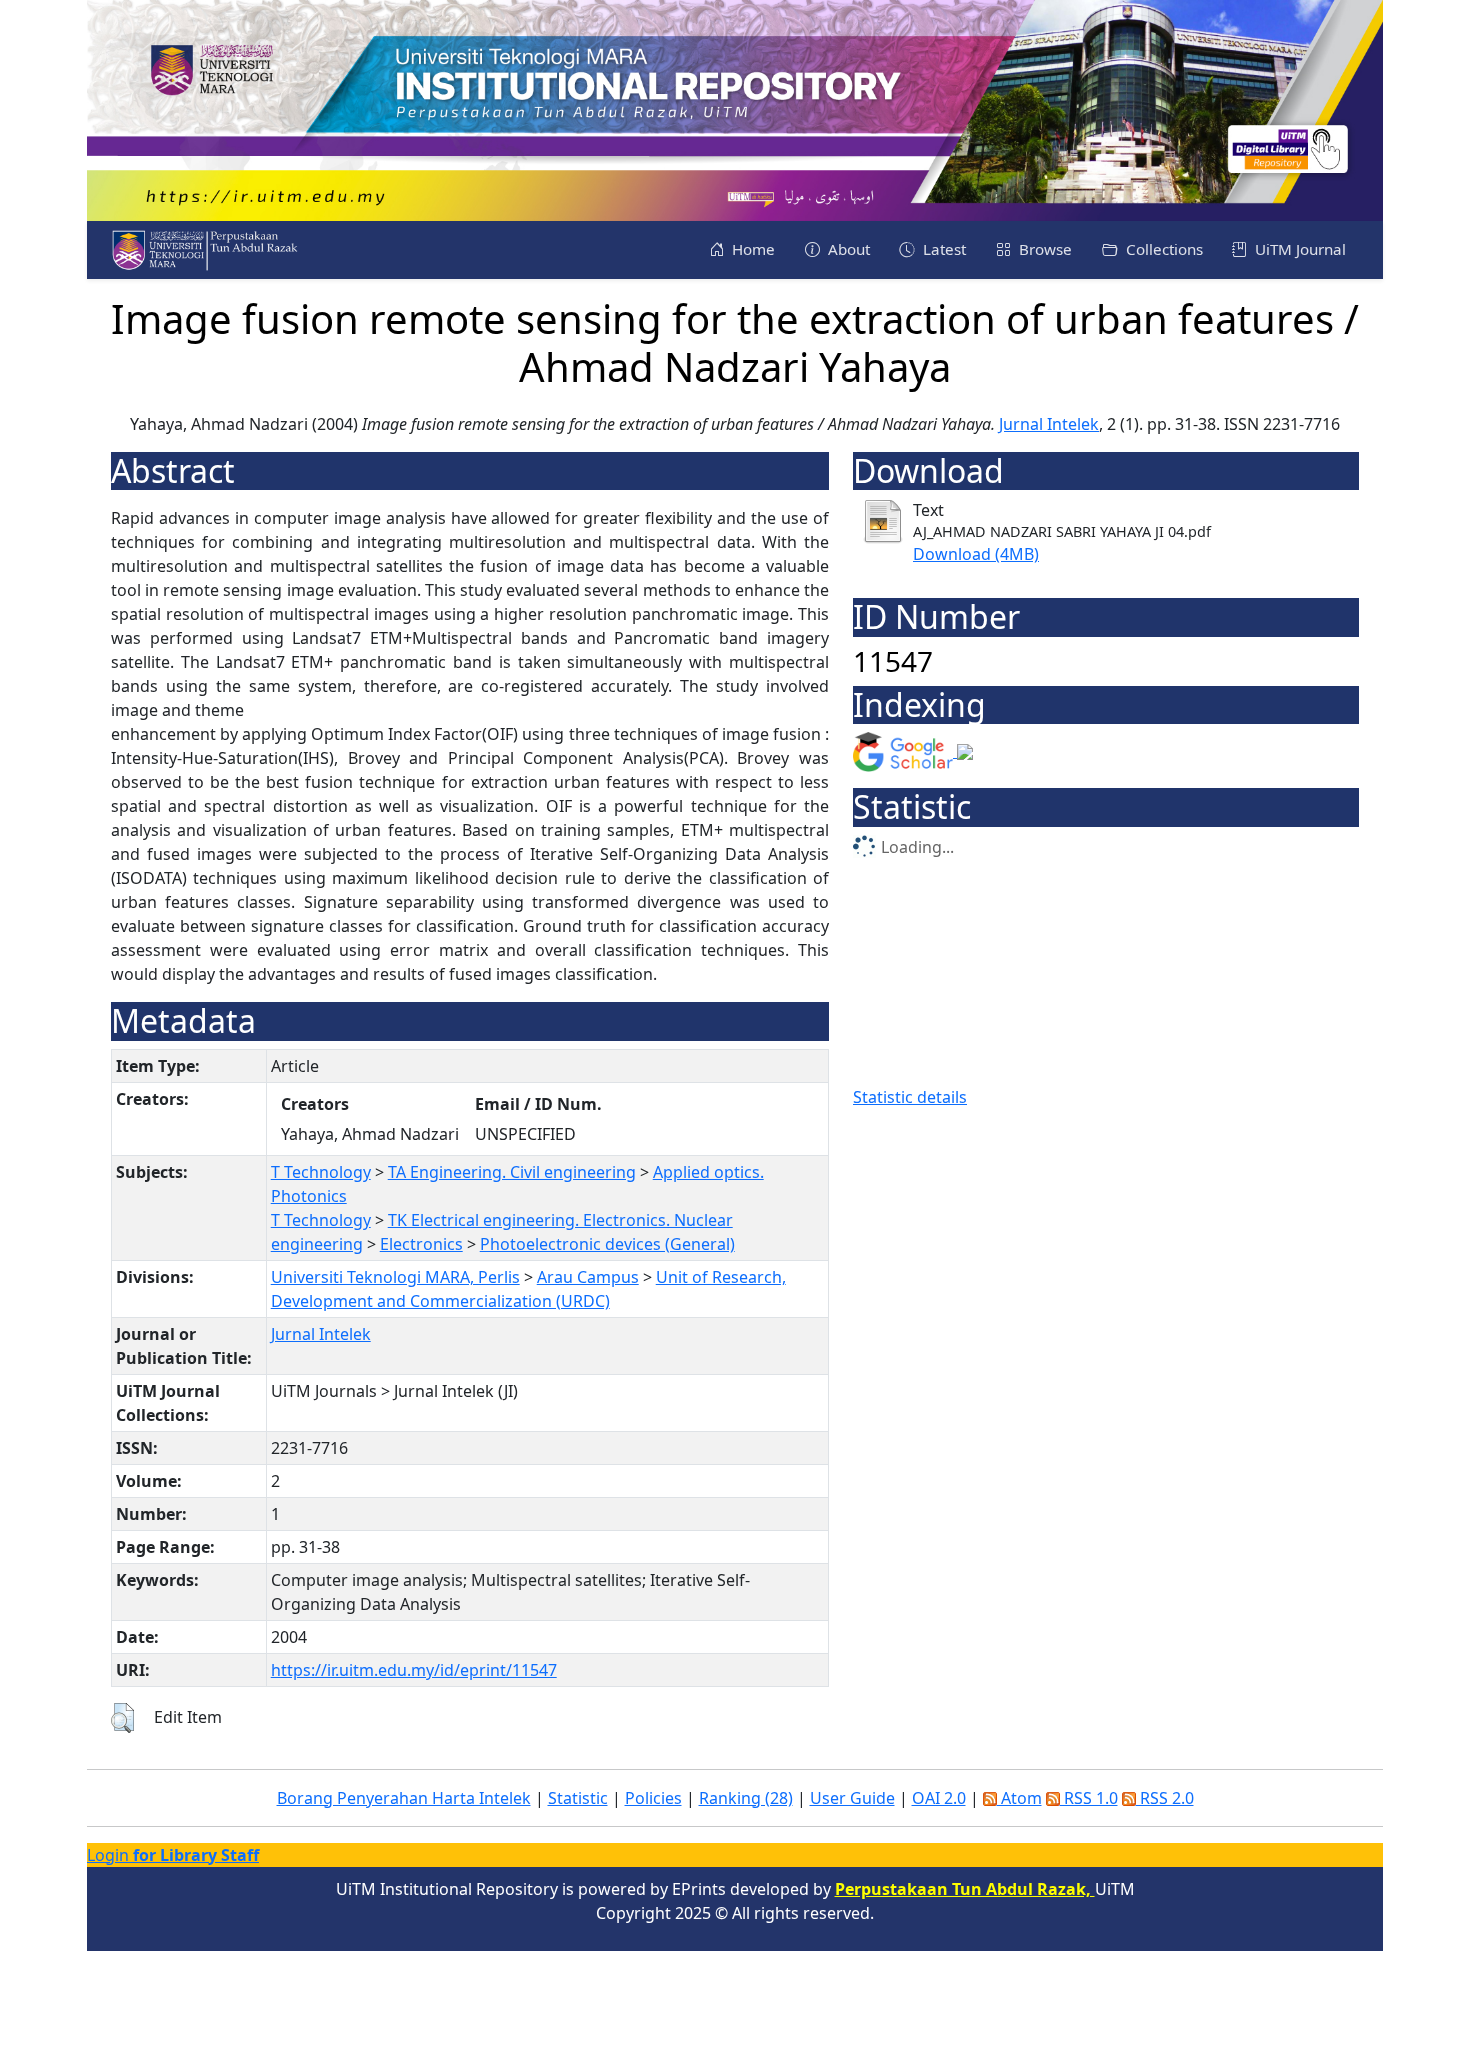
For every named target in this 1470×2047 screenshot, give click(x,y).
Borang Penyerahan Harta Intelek (404, 1798)
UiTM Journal (1298, 249)
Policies (653, 1798)
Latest (942, 249)
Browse (1043, 249)
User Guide (852, 1798)
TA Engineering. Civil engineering (512, 1172)
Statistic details (910, 1097)
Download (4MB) (976, 554)
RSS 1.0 (1089, 1798)
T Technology (321, 1172)
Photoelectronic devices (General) (607, 1244)
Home (751, 249)
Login (173, 1855)
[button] (122, 1718)
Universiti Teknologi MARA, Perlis (395, 1277)
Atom (1019, 1798)
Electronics (421, 1244)
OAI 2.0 (939, 1798)
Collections (1162, 249)
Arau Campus (588, 1277)
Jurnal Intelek (1049, 424)
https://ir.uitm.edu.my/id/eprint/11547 (414, 1670)
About (847, 249)
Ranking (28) (746, 1798)
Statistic (578, 1798)
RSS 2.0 (1165, 1798)
